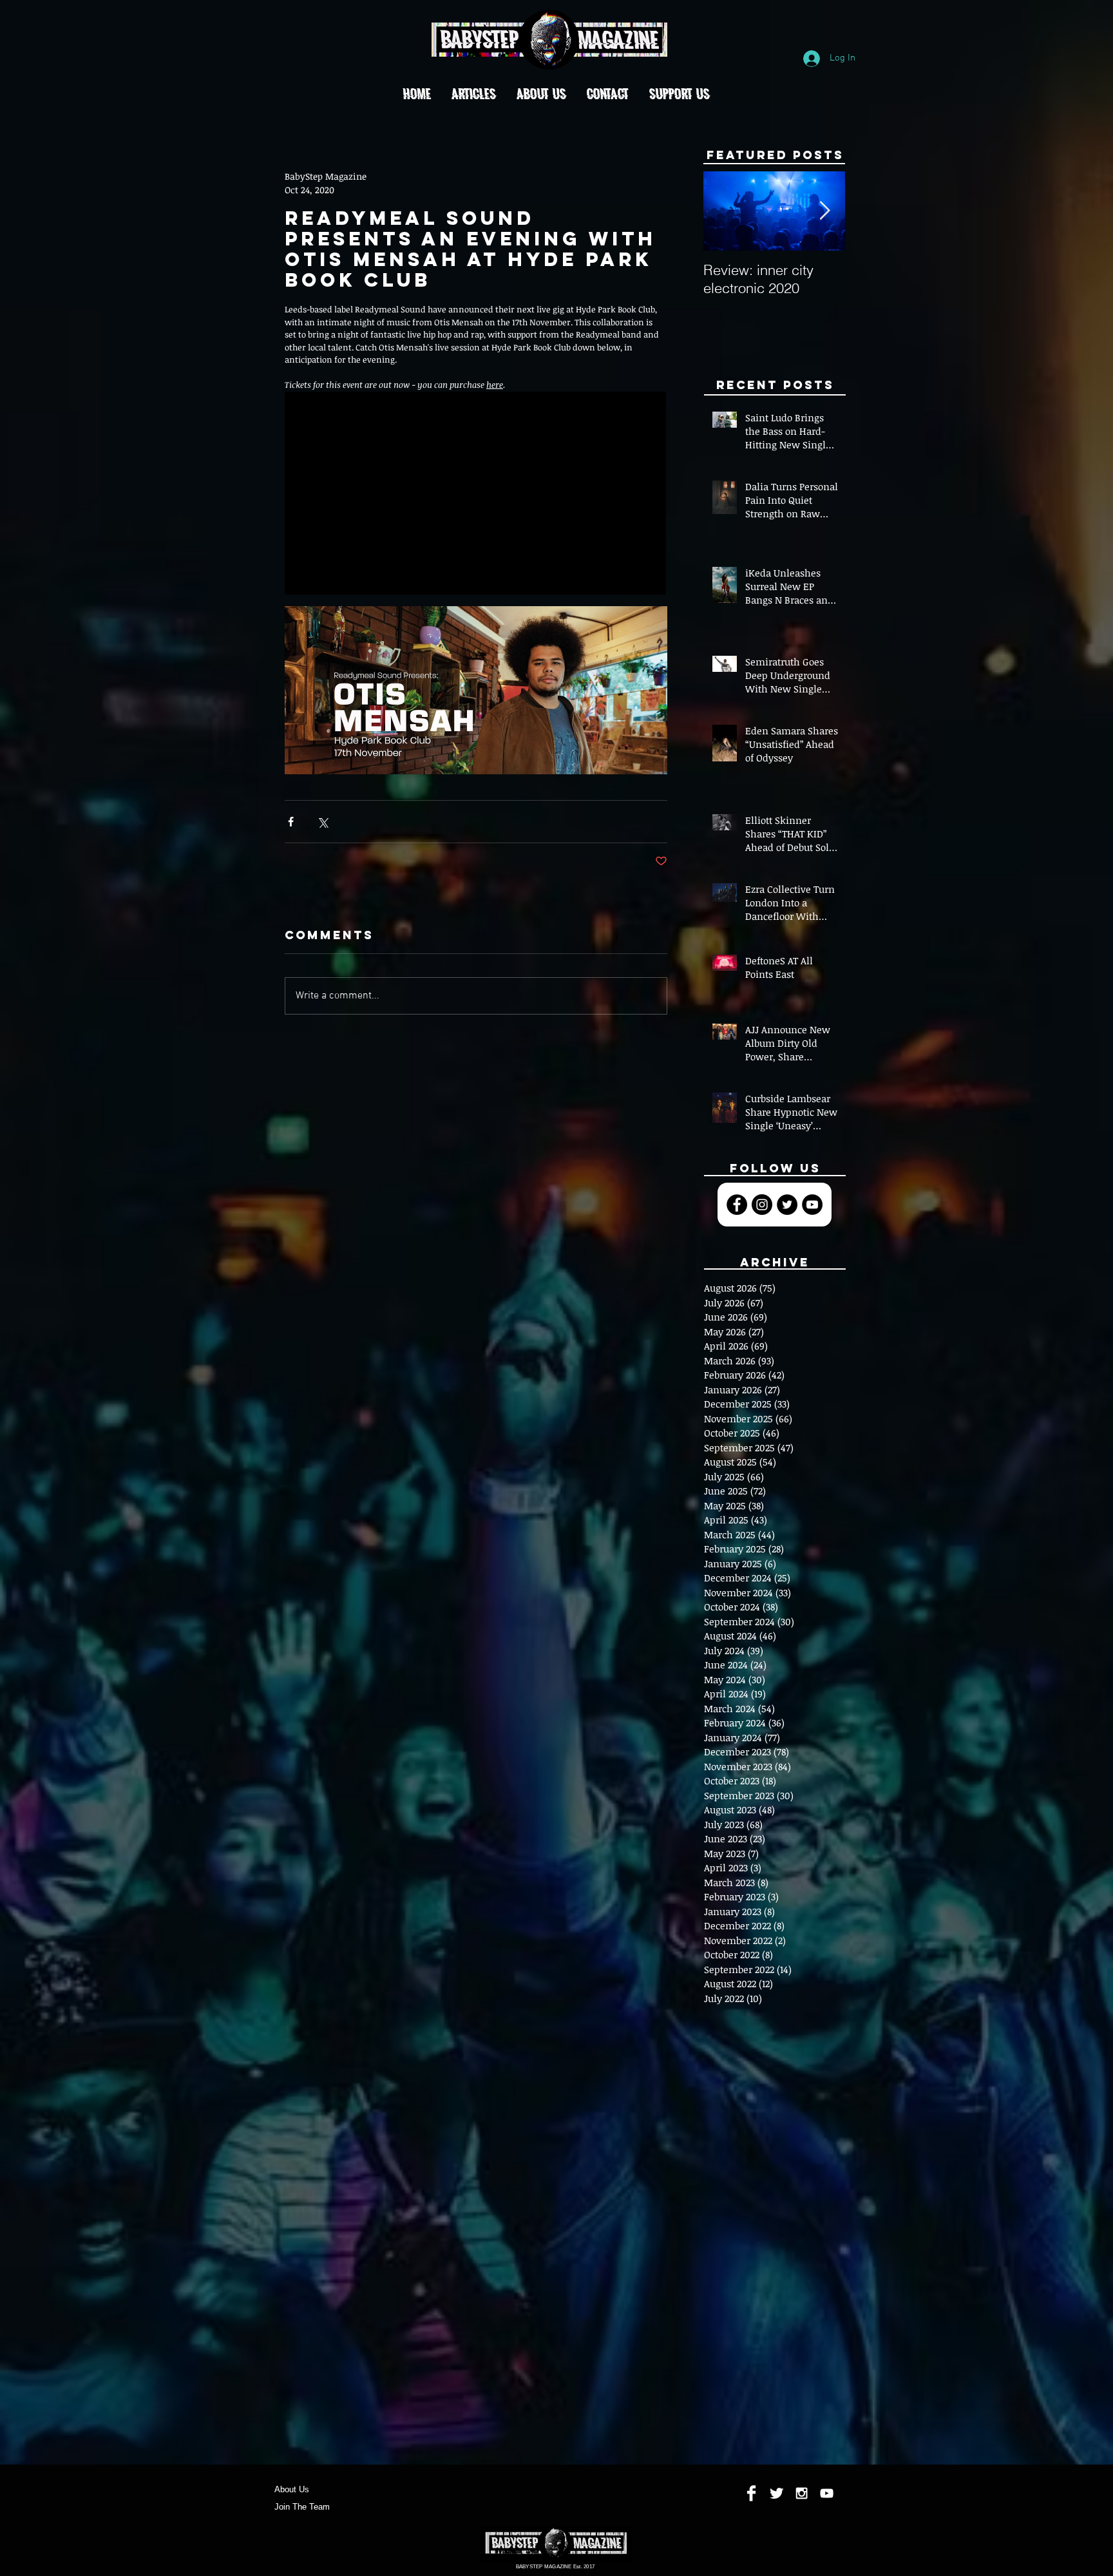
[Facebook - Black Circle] (737, 1205)
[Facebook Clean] (751, 2493)
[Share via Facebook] (291, 822)
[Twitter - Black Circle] (787, 1205)
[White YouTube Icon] (827, 2493)
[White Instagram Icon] (802, 2493)
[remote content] (476, 494)
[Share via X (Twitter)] (322, 822)
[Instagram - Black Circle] (762, 1205)
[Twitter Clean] (776, 2493)
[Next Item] (824, 212)
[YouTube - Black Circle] (812, 1205)
